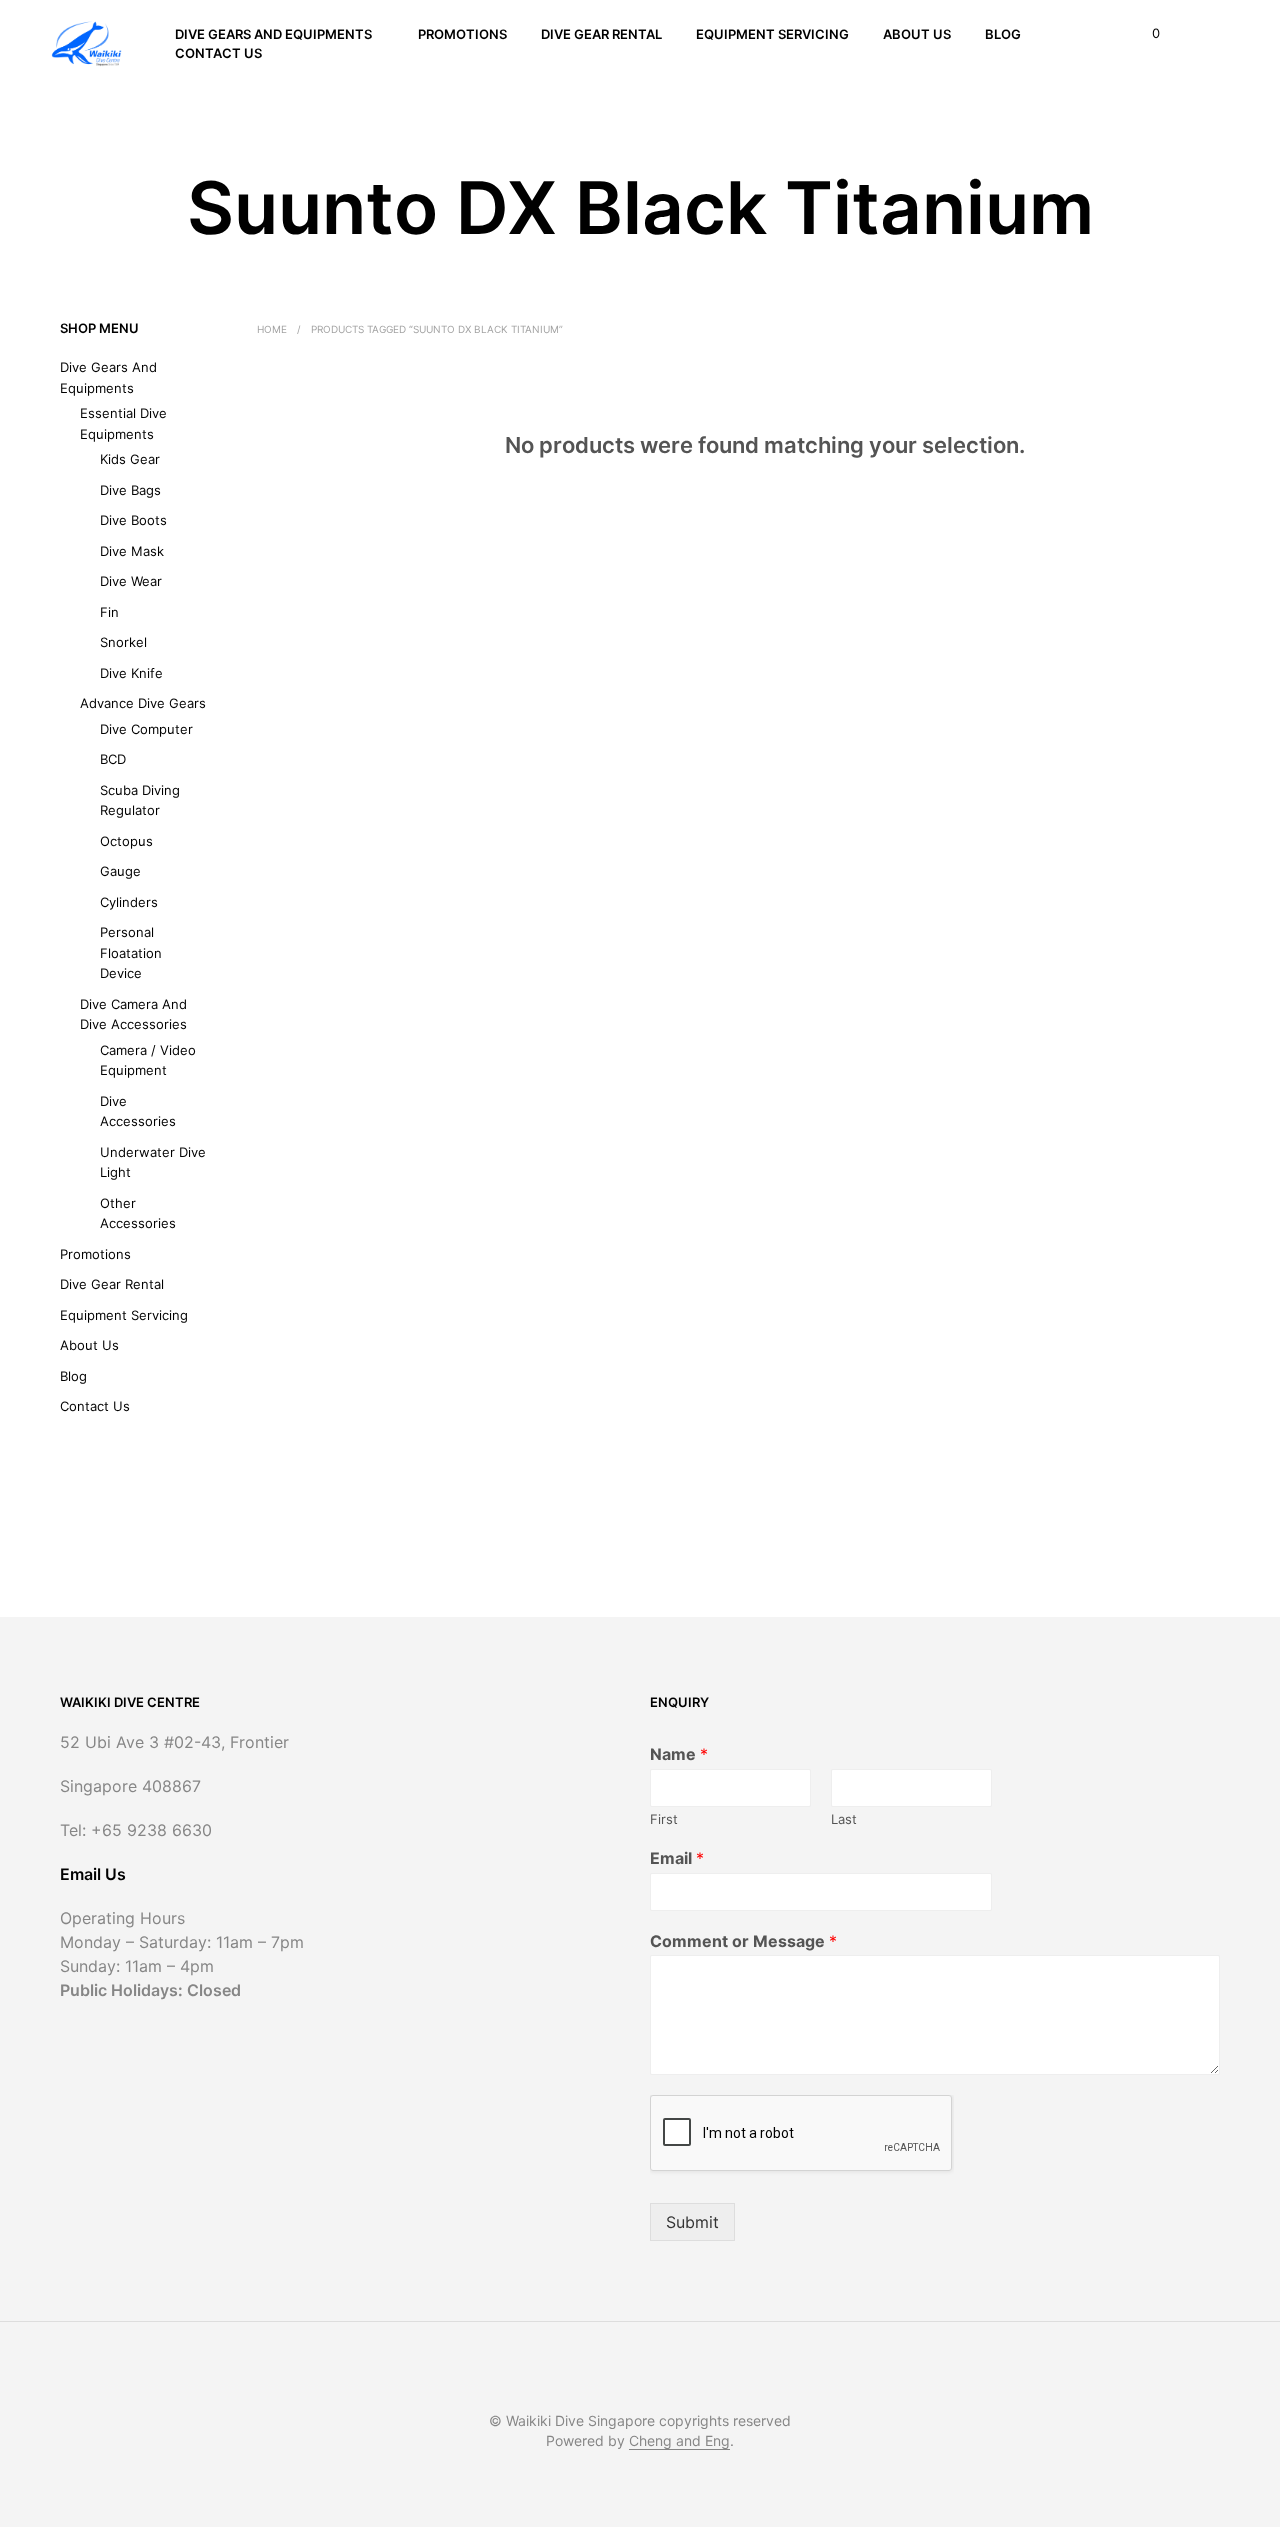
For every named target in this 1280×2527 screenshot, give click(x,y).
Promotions (462, 34)
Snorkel (123, 642)
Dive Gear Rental (601, 34)
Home (272, 329)
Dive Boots (133, 520)
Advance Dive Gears (143, 703)
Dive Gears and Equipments (273, 34)
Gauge (120, 871)
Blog (1003, 34)
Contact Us (218, 53)
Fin (109, 612)
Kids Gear (130, 459)
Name (679, 1754)
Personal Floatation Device (131, 952)
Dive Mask (132, 551)
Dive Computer (146, 729)
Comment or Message (743, 1941)
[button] (1144, 34)
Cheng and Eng (679, 2441)
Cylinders (129, 902)
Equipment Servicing (772, 34)
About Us (917, 34)
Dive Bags (130, 490)
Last (844, 1819)
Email (677, 1858)
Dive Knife (131, 673)
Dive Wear (131, 581)
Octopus (126, 841)
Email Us (93, 1874)
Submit (692, 2222)
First (664, 1819)
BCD (113, 759)
